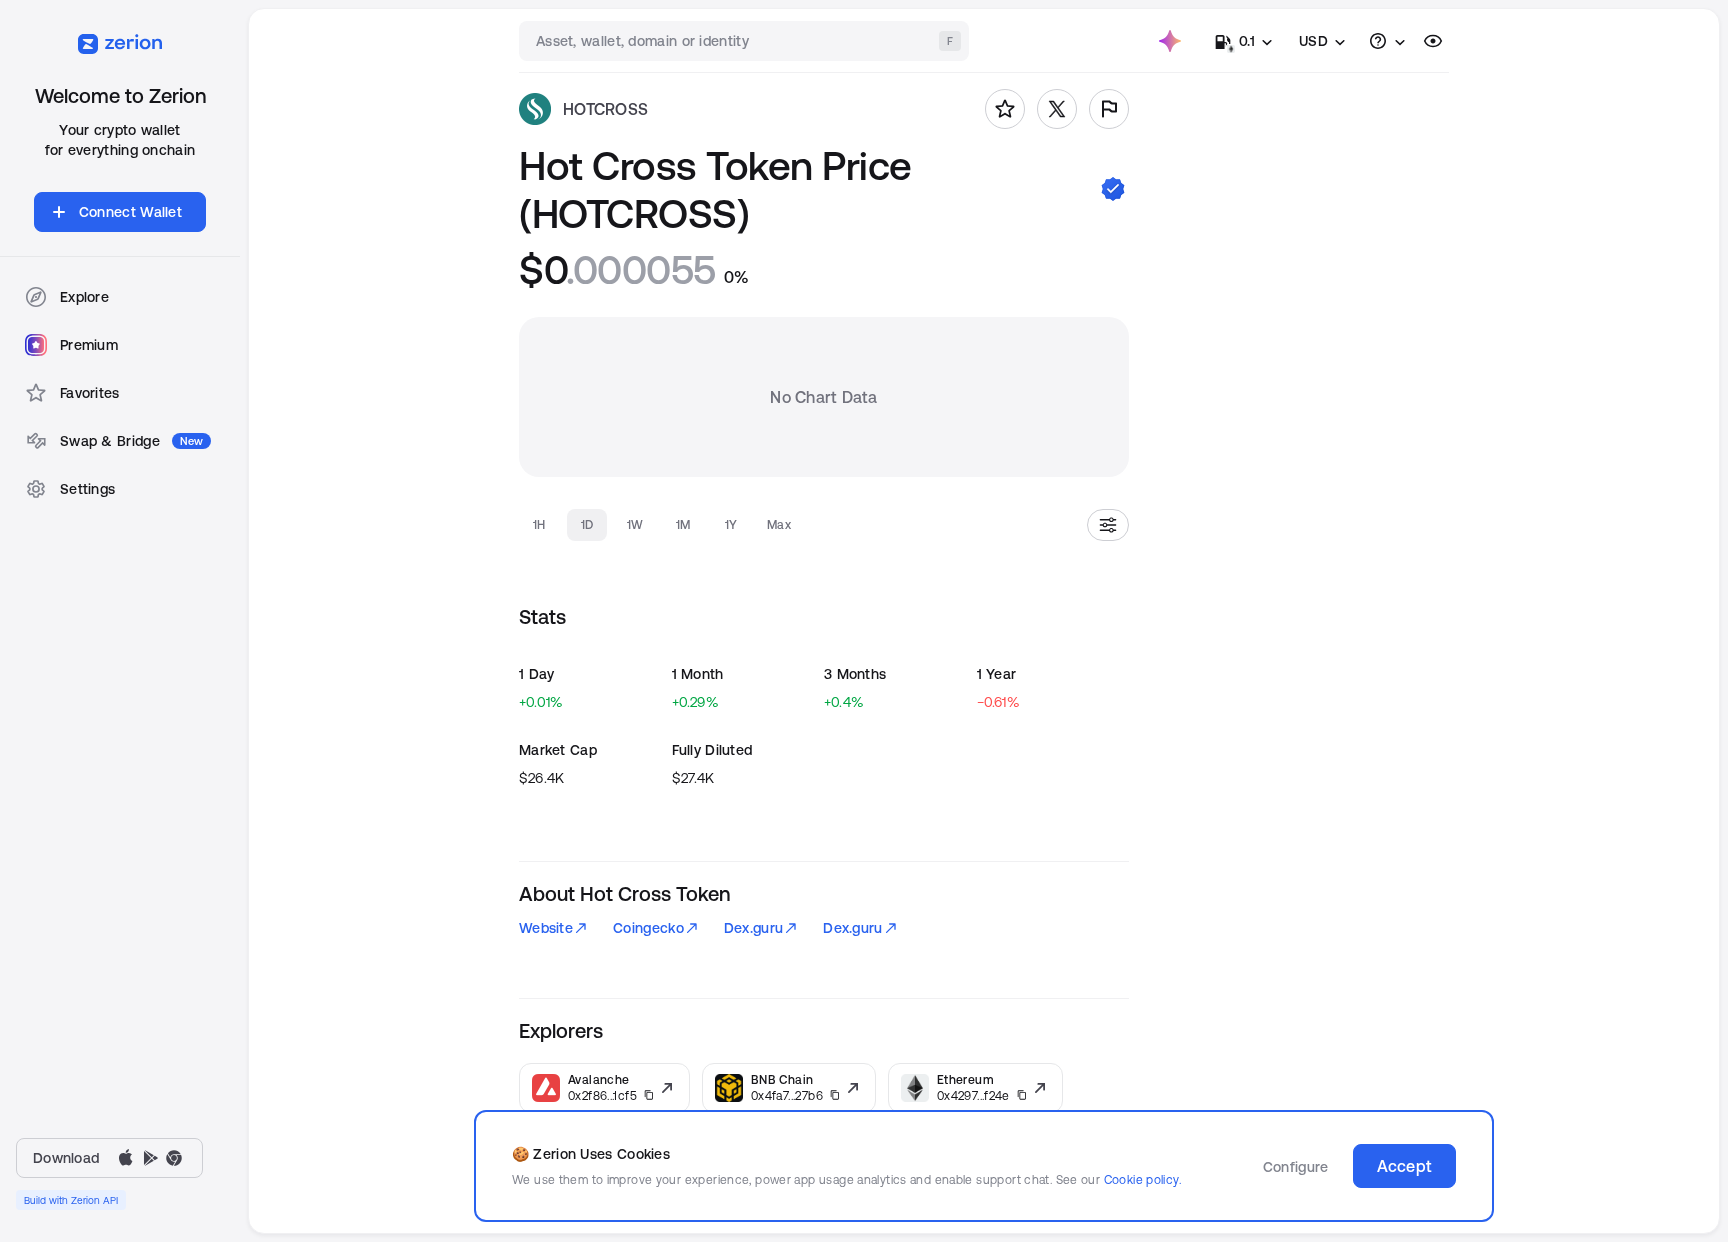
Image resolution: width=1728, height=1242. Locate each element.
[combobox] (746, 41)
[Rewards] (1170, 41)
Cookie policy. (1142, 1179)
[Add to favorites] (1005, 109)
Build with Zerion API (71, 1200)
